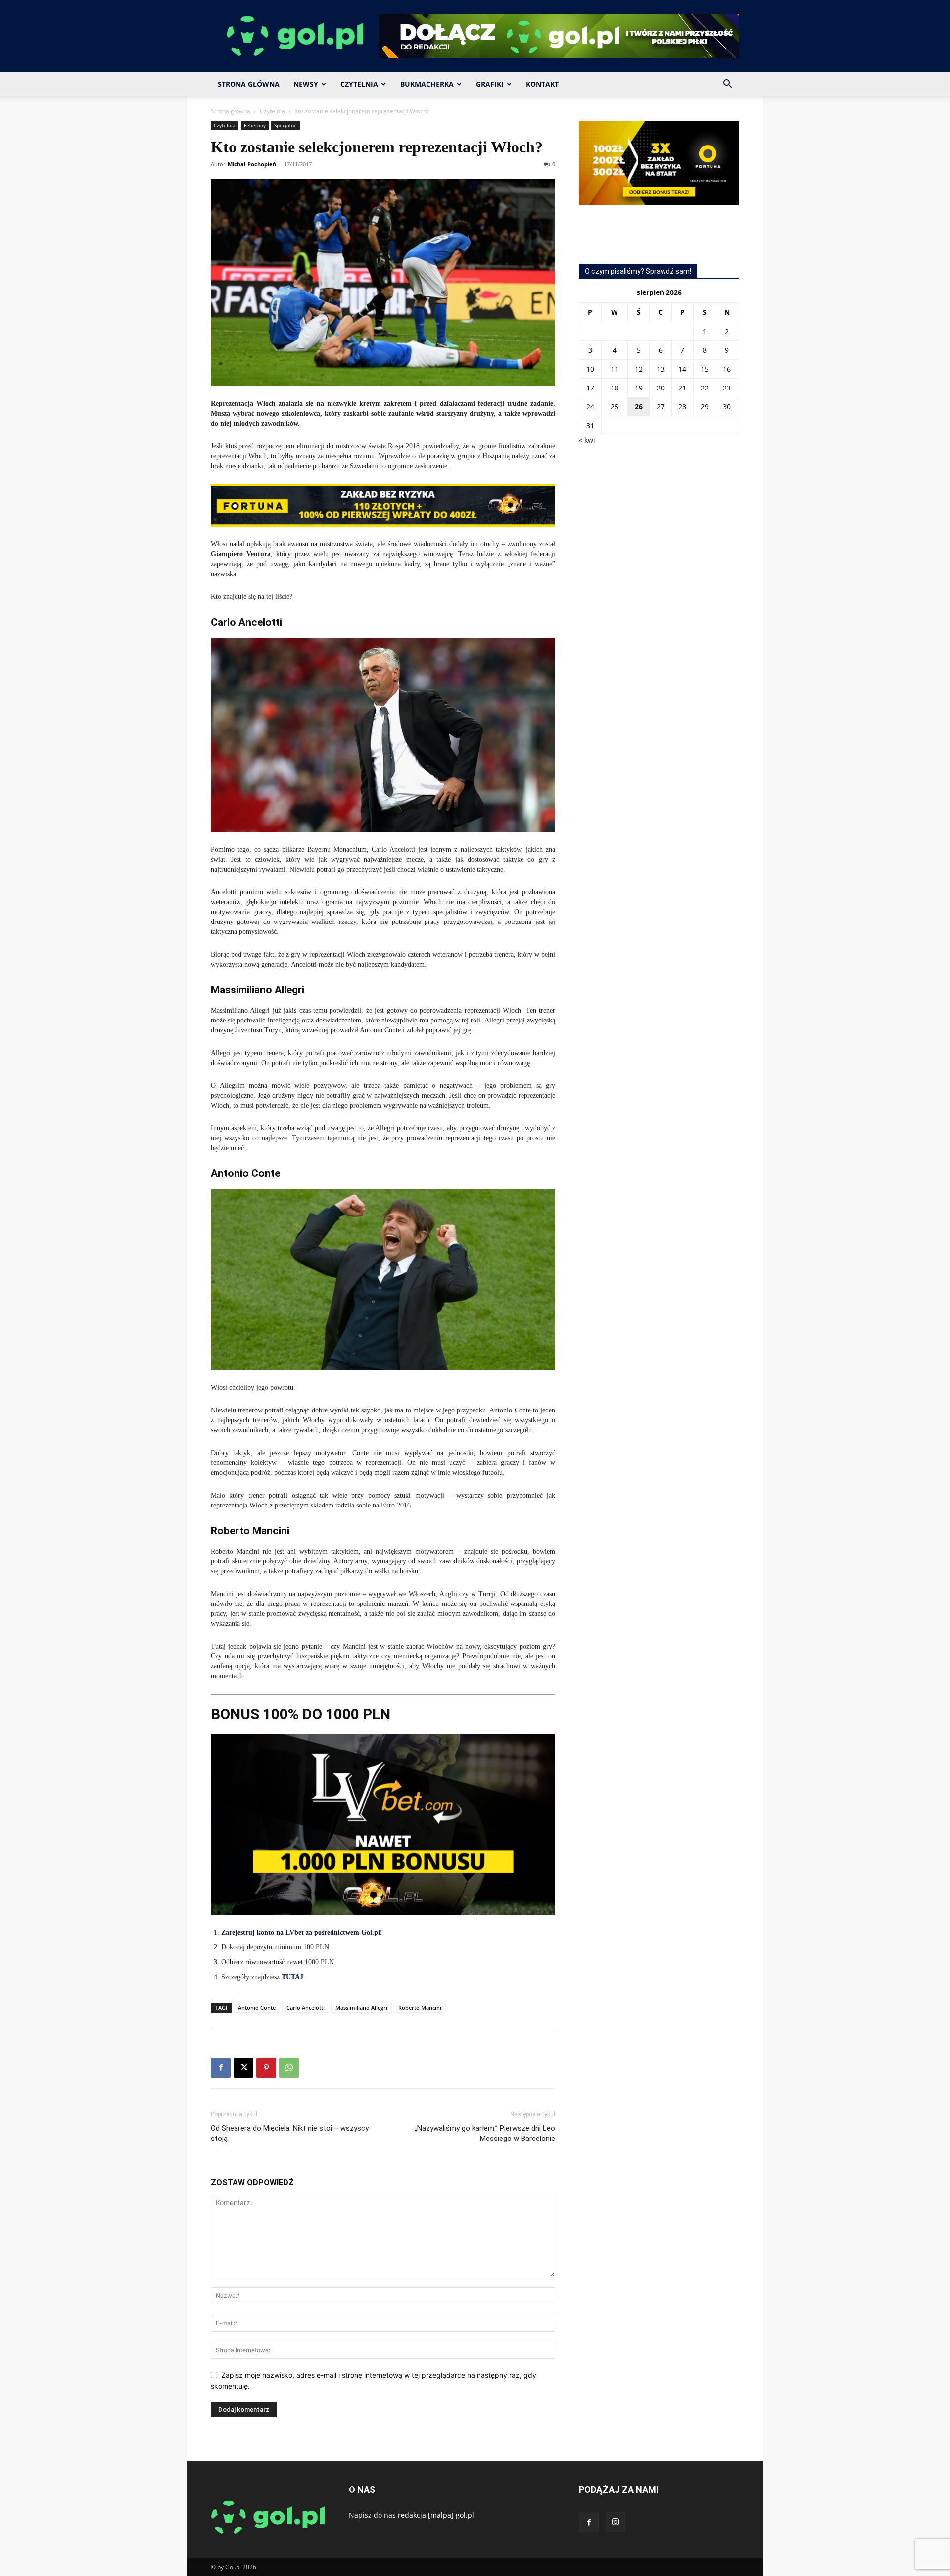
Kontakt (542, 84)
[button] (727, 85)
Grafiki (490, 84)
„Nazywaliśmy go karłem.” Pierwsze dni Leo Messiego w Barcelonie (485, 2133)
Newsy (306, 84)
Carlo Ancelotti (306, 2008)
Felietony (255, 125)
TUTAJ (292, 1977)
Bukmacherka (427, 84)
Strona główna (231, 111)
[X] (243, 2068)
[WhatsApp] (289, 2068)
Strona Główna (249, 84)
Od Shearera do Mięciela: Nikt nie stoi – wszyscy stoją (290, 2133)
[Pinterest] (266, 2068)
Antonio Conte (257, 2008)
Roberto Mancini (420, 2008)
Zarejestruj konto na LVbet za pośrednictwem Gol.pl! (302, 1932)
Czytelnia (359, 84)
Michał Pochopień (252, 164)
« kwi (587, 440)
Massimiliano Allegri (361, 2008)
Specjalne (285, 125)
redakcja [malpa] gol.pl (436, 2515)
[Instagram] (616, 2522)
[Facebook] (221, 2068)
